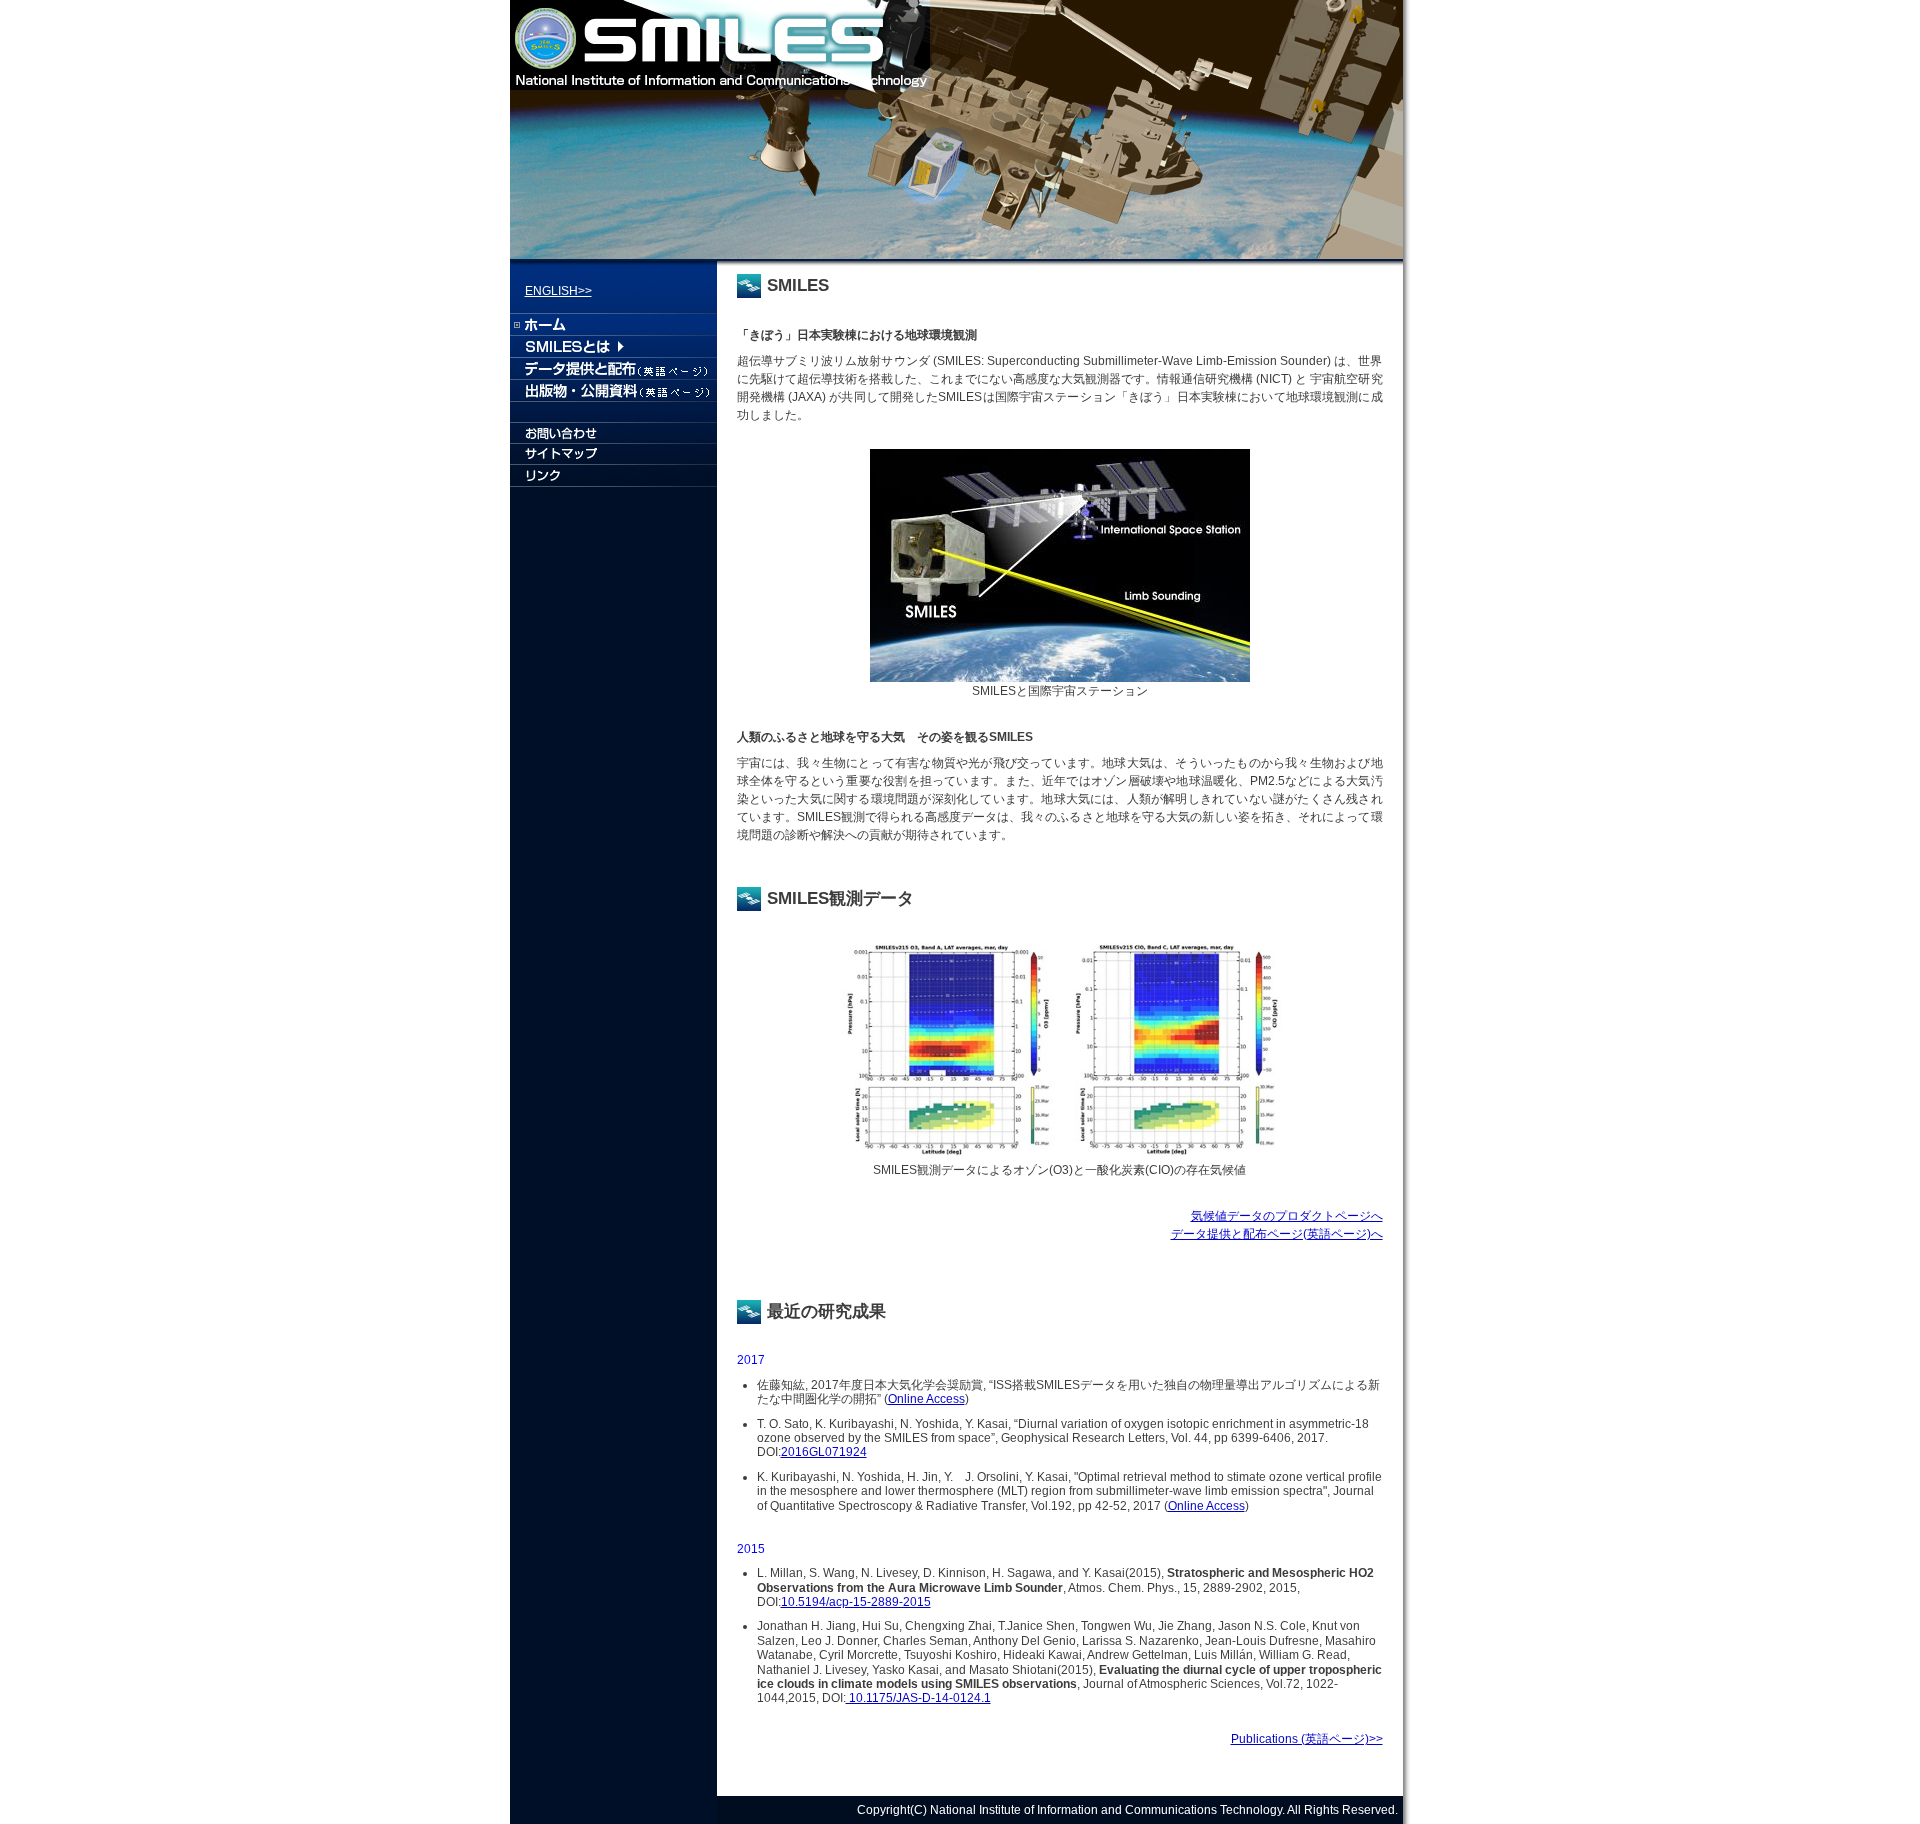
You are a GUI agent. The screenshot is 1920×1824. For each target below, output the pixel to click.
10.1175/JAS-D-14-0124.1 (918, 1698)
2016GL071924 (824, 1452)
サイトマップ (613, 456)
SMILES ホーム (613, 324)
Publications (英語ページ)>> (1307, 1739)
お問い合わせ (613, 434)
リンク (613, 478)
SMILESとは (613, 346)
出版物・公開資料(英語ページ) (613, 390)
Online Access (926, 1399)
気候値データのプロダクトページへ (1287, 1216)
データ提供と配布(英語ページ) (613, 368)
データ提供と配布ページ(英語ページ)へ (1277, 1234)
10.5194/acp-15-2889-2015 (856, 1602)
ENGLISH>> (558, 291)
